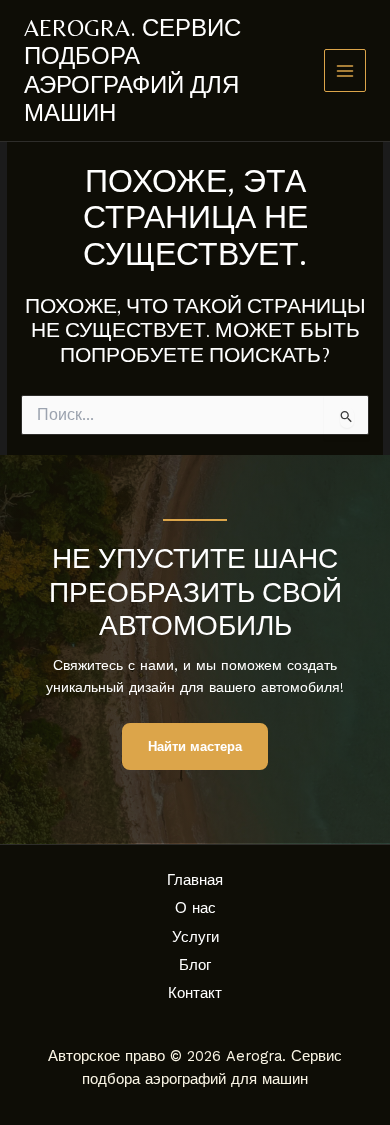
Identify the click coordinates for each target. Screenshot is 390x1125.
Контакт (195, 993)
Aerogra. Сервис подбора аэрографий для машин (132, 70)
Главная (195, 880)
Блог (195, 965)
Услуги (195, 937)
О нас (195, 908)
